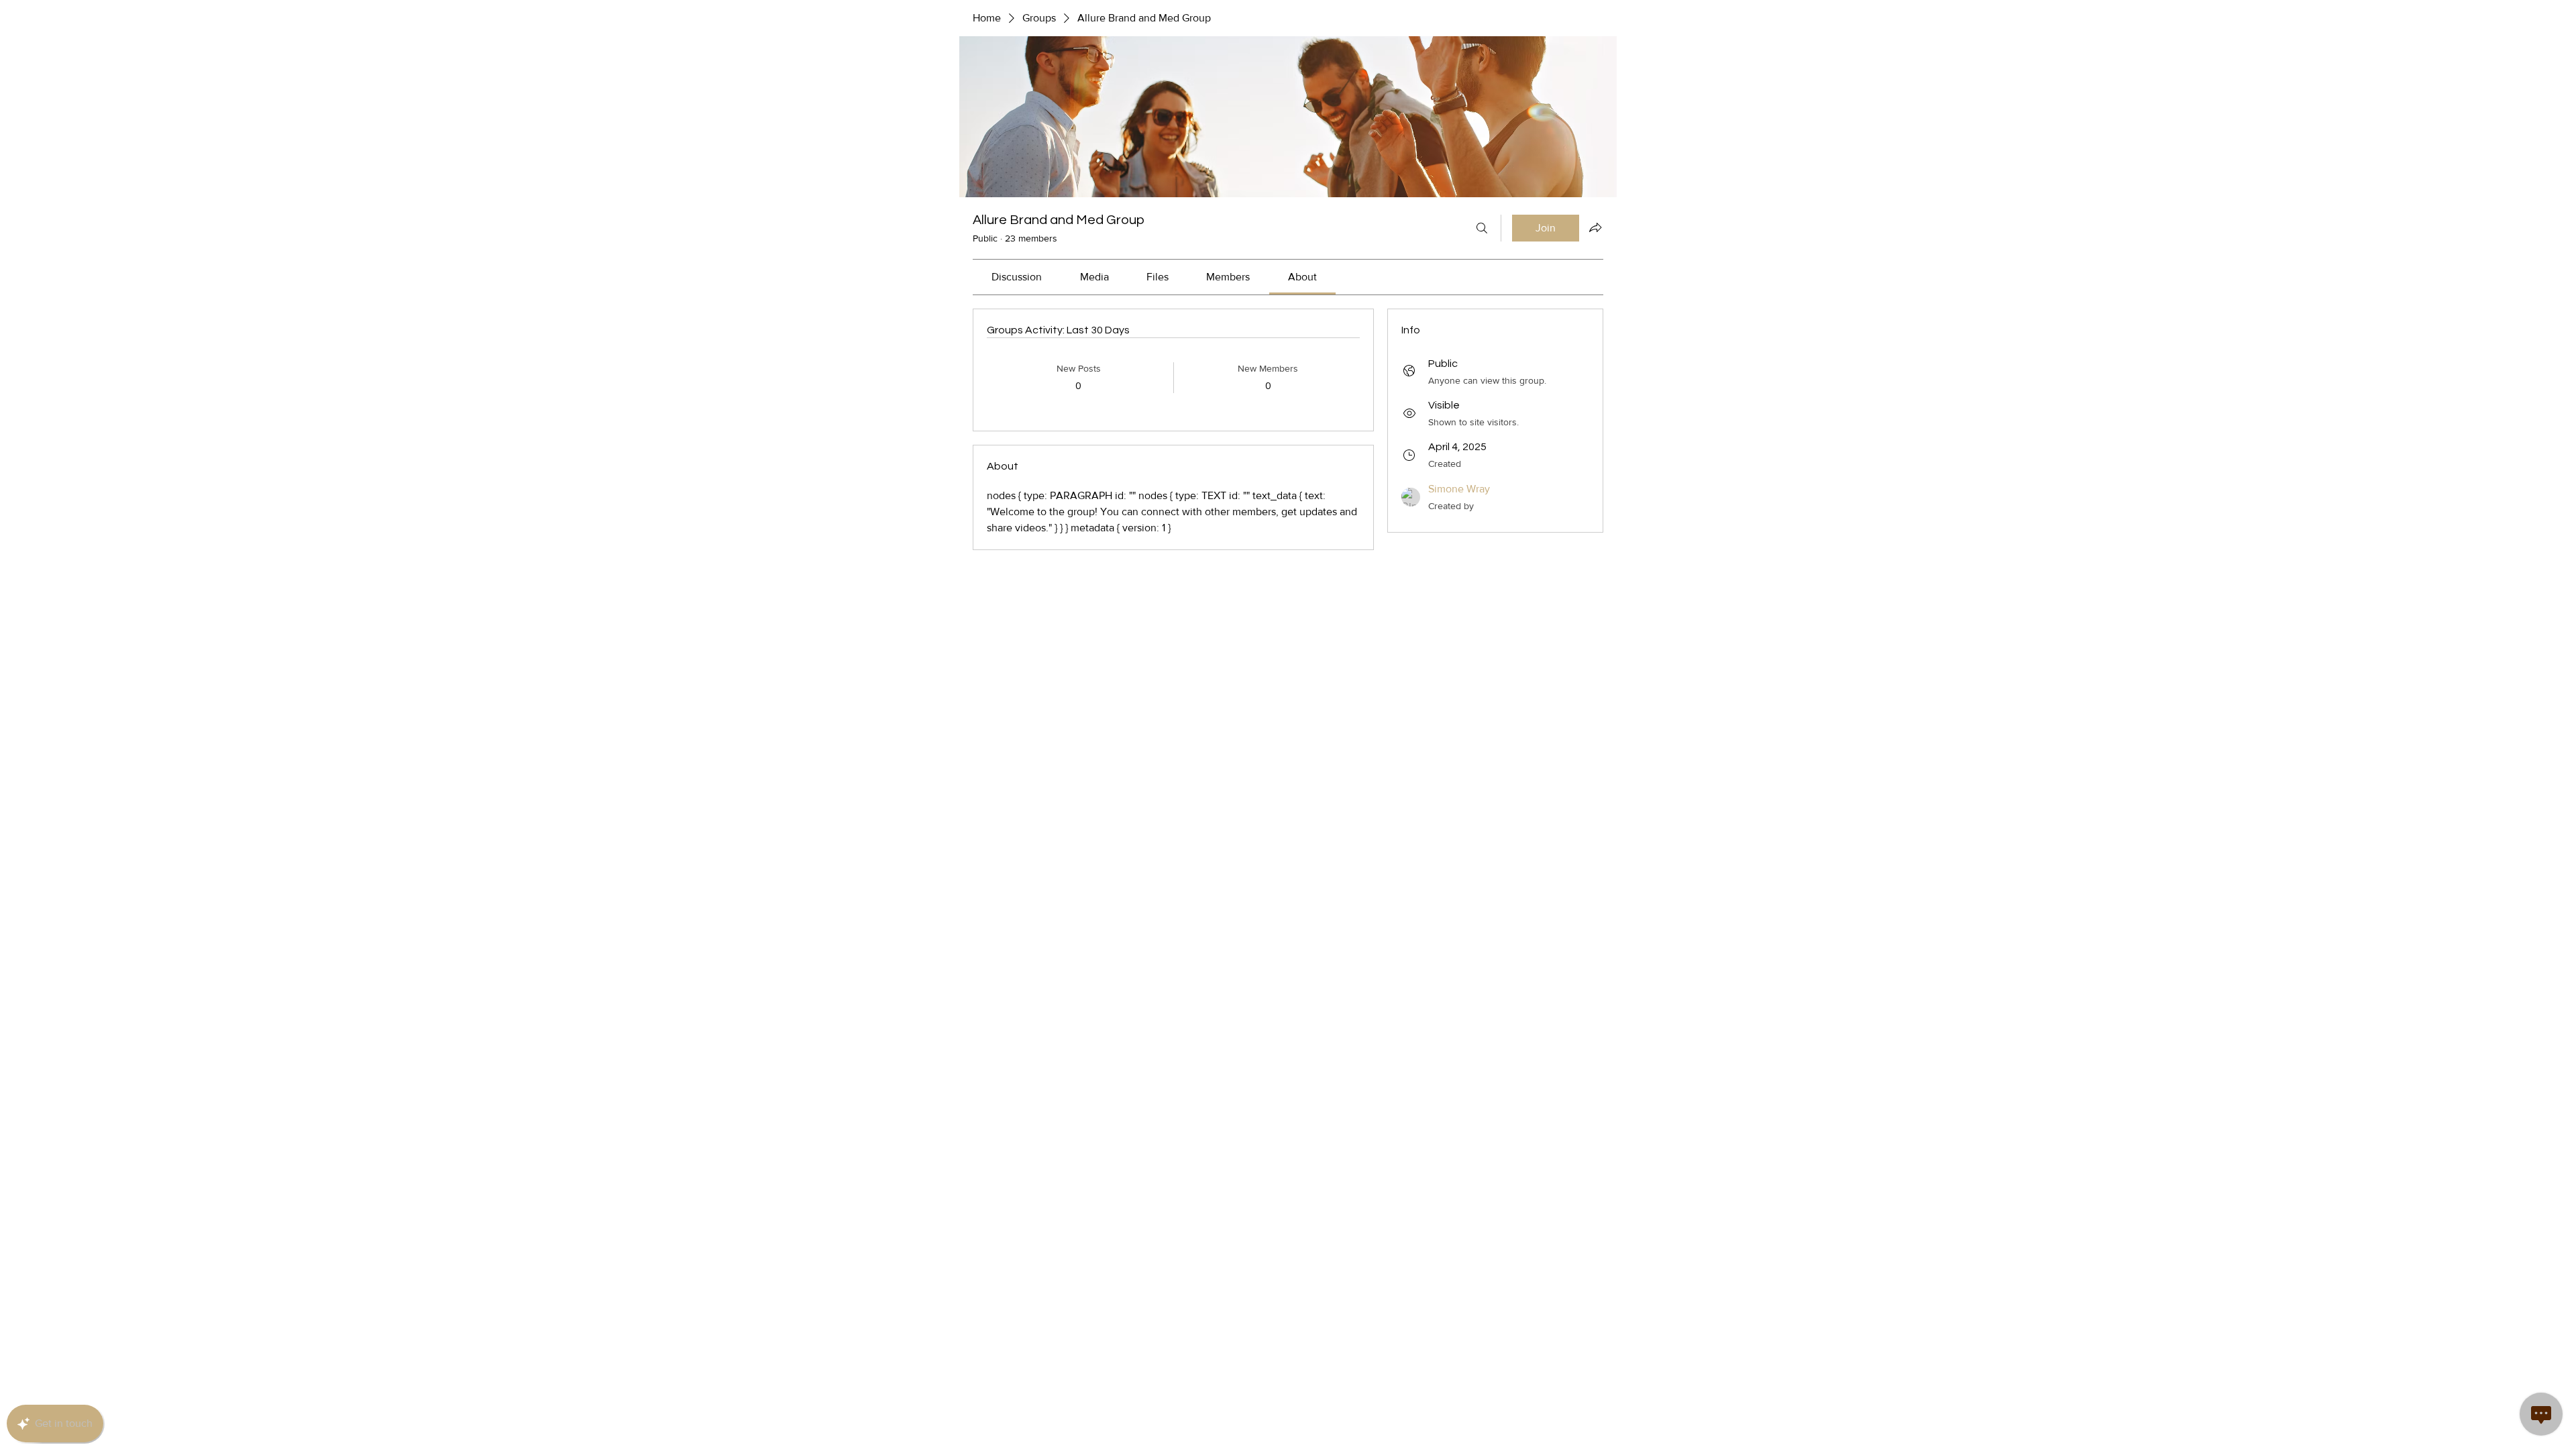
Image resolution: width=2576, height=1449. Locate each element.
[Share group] (1595, 227)
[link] (1017, 277)
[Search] (1482, 228)
